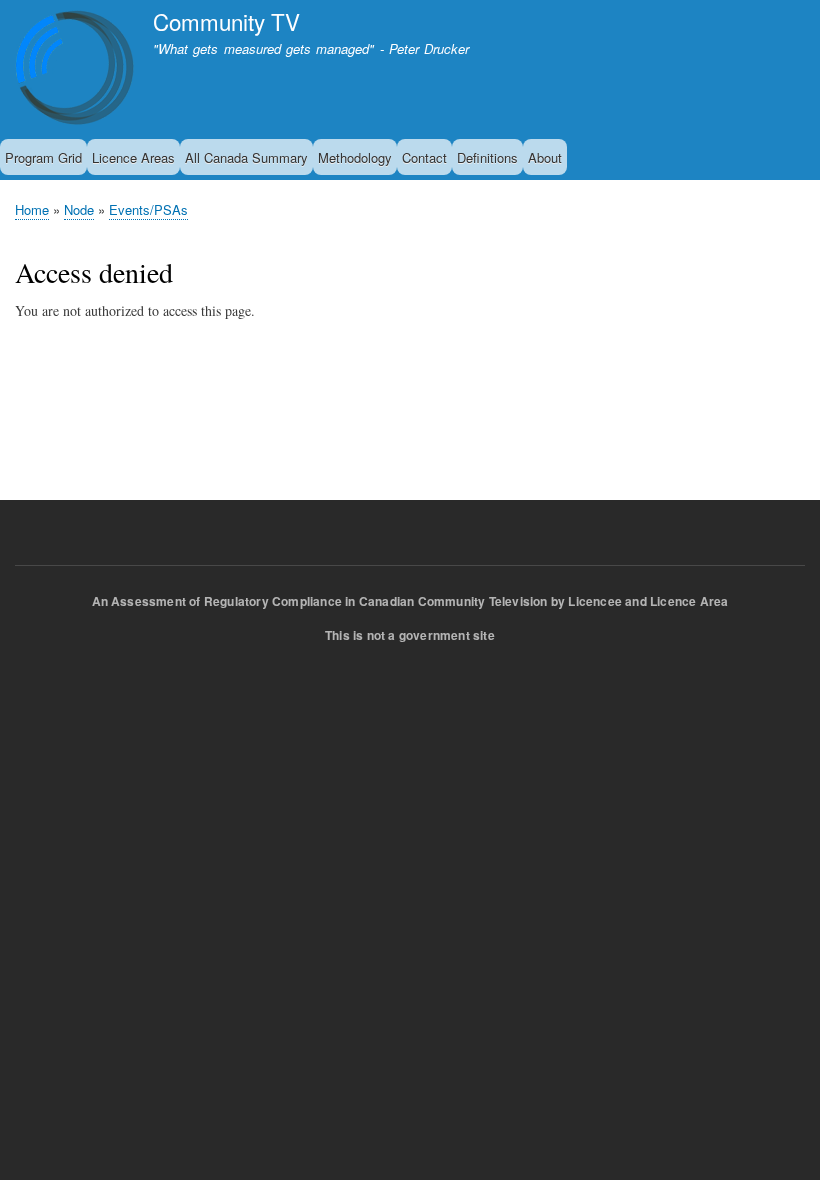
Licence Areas (133, 157)
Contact (424, 157)
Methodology (355, 157)
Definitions (487, 157)
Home (32, 209)
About (545, 157)
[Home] (75, 70)
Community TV (226, 21)
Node (79, 209)
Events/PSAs (148, 209)
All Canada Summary (246, 157)
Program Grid (43, 157)
